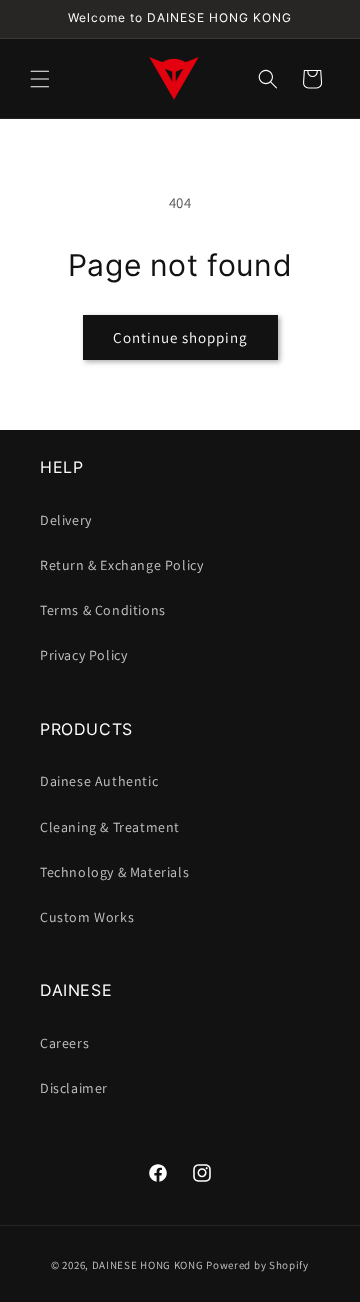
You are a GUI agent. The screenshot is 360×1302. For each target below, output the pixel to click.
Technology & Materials (114, 872)
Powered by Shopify (257, 1265)
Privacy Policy (83, 655)
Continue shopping (180, 337)
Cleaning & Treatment (110, 827)
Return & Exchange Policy (121, 565)
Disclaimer (74, 1088)
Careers (64, 1043)
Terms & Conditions (103, 610)
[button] (40, 79)
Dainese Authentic (99, 781)
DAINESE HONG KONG (148, 1265)
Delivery (66, 520)
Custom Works (87, 917)
